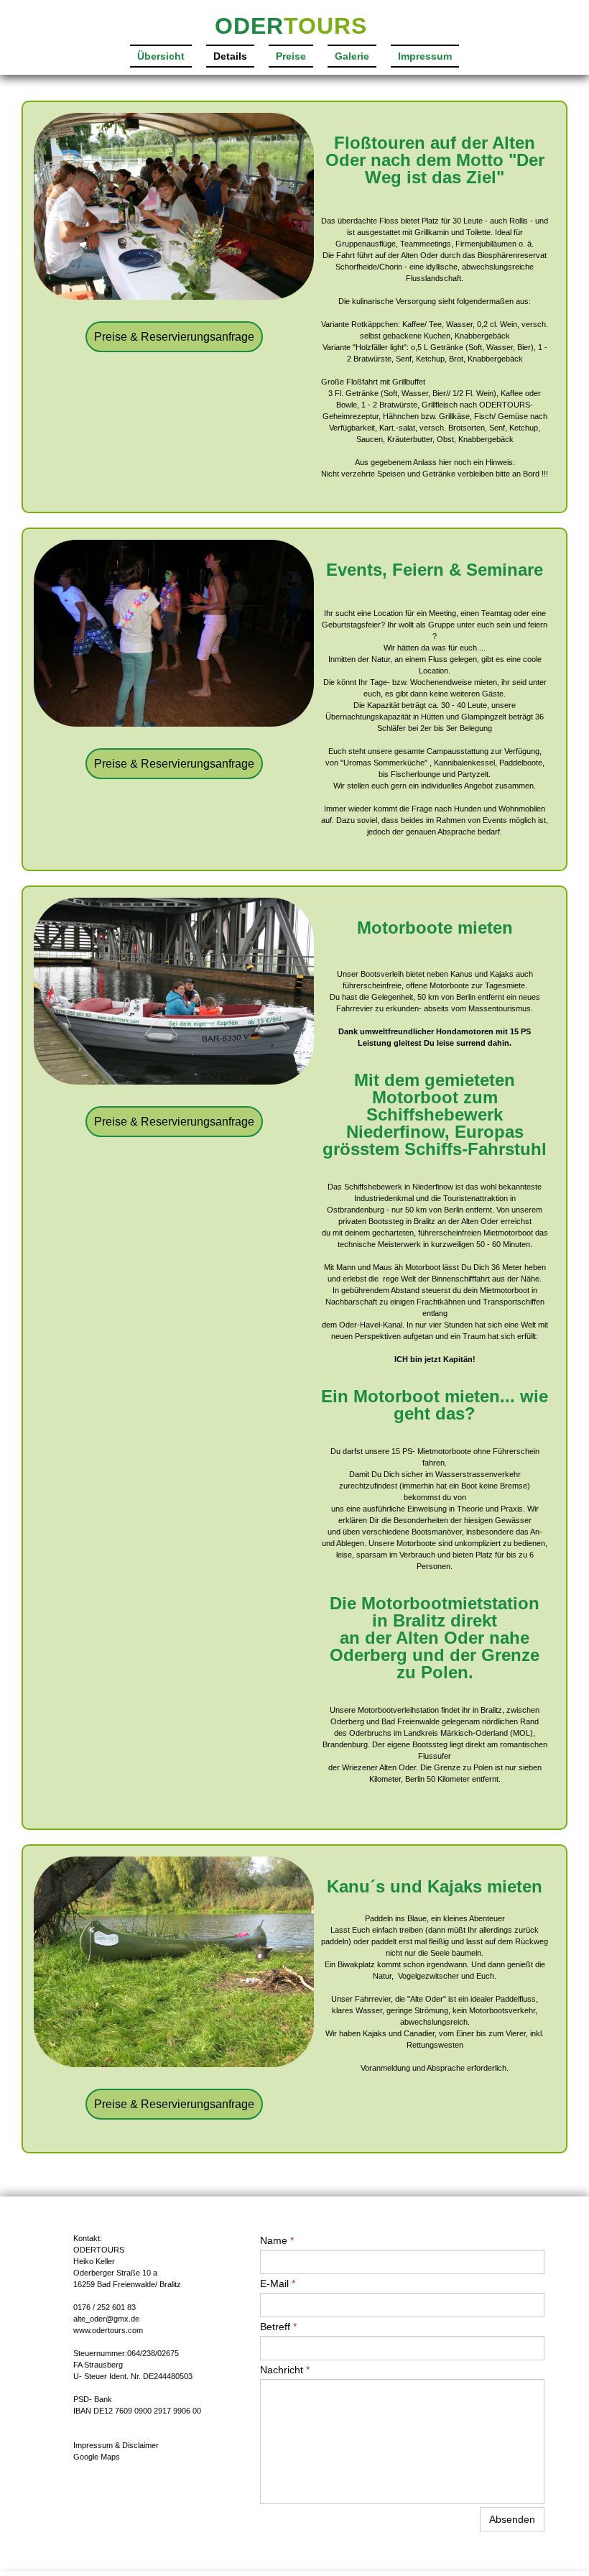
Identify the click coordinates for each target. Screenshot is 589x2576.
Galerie (352, 56)
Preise (291, 56)
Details (230, 56)
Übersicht (161, 56)
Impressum (425, 56)
